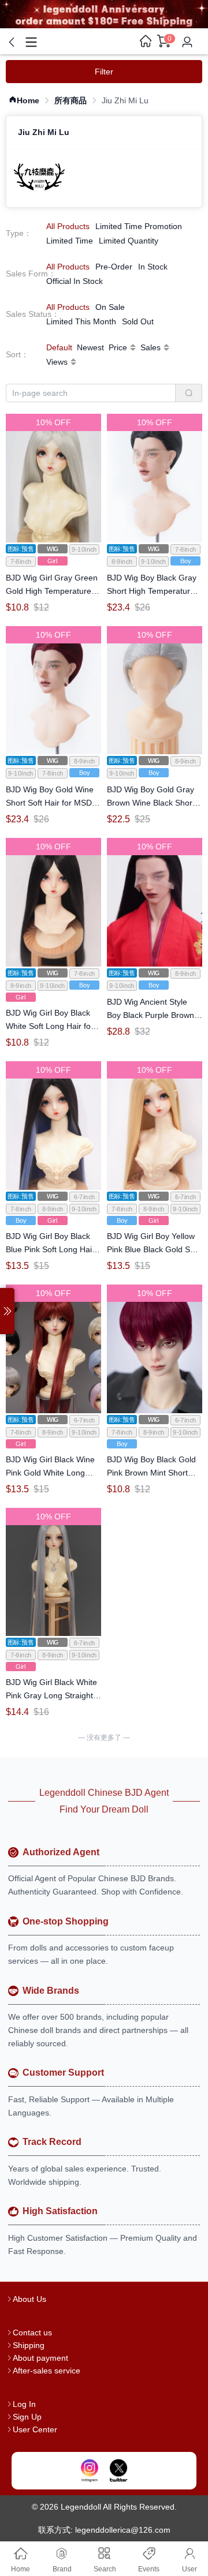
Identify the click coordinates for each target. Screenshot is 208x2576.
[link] (24, 101)
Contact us (32, 2332)
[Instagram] (90, 2471)
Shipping (29, 2345)
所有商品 (70, 100)
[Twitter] (118, 2471)
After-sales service (47, 2371)
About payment (40, 2358)
